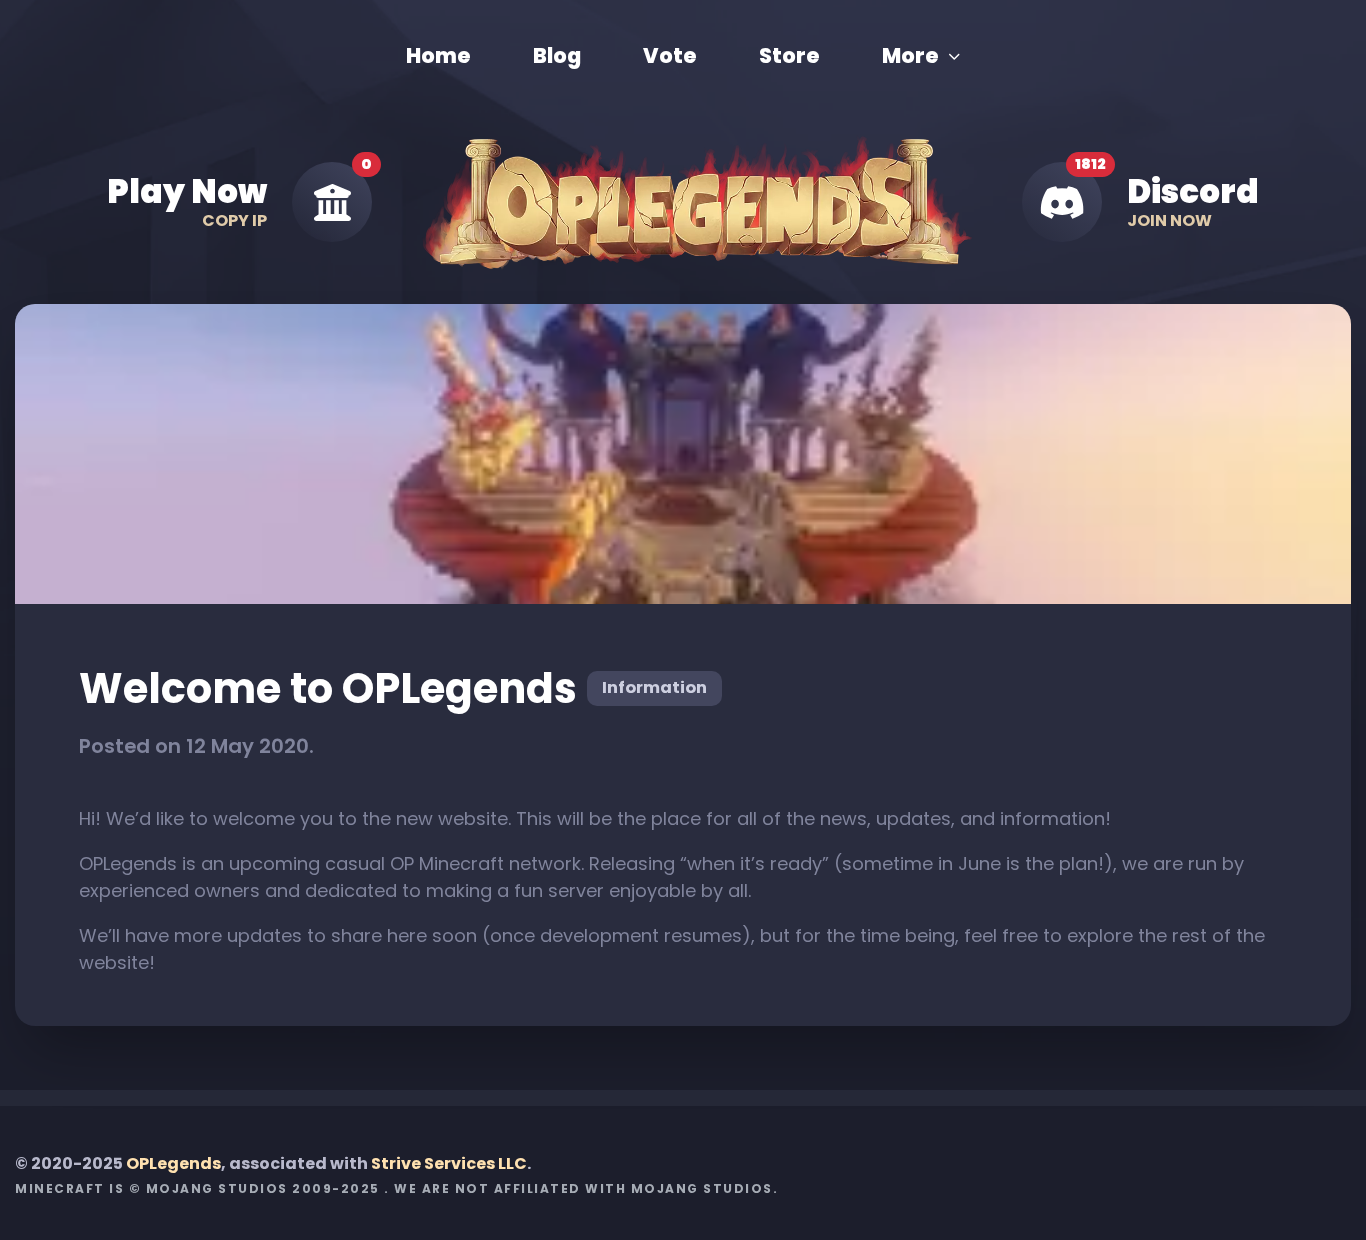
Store (789, 55)
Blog (557, 55)
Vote (670, 55)
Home (438, 55)
